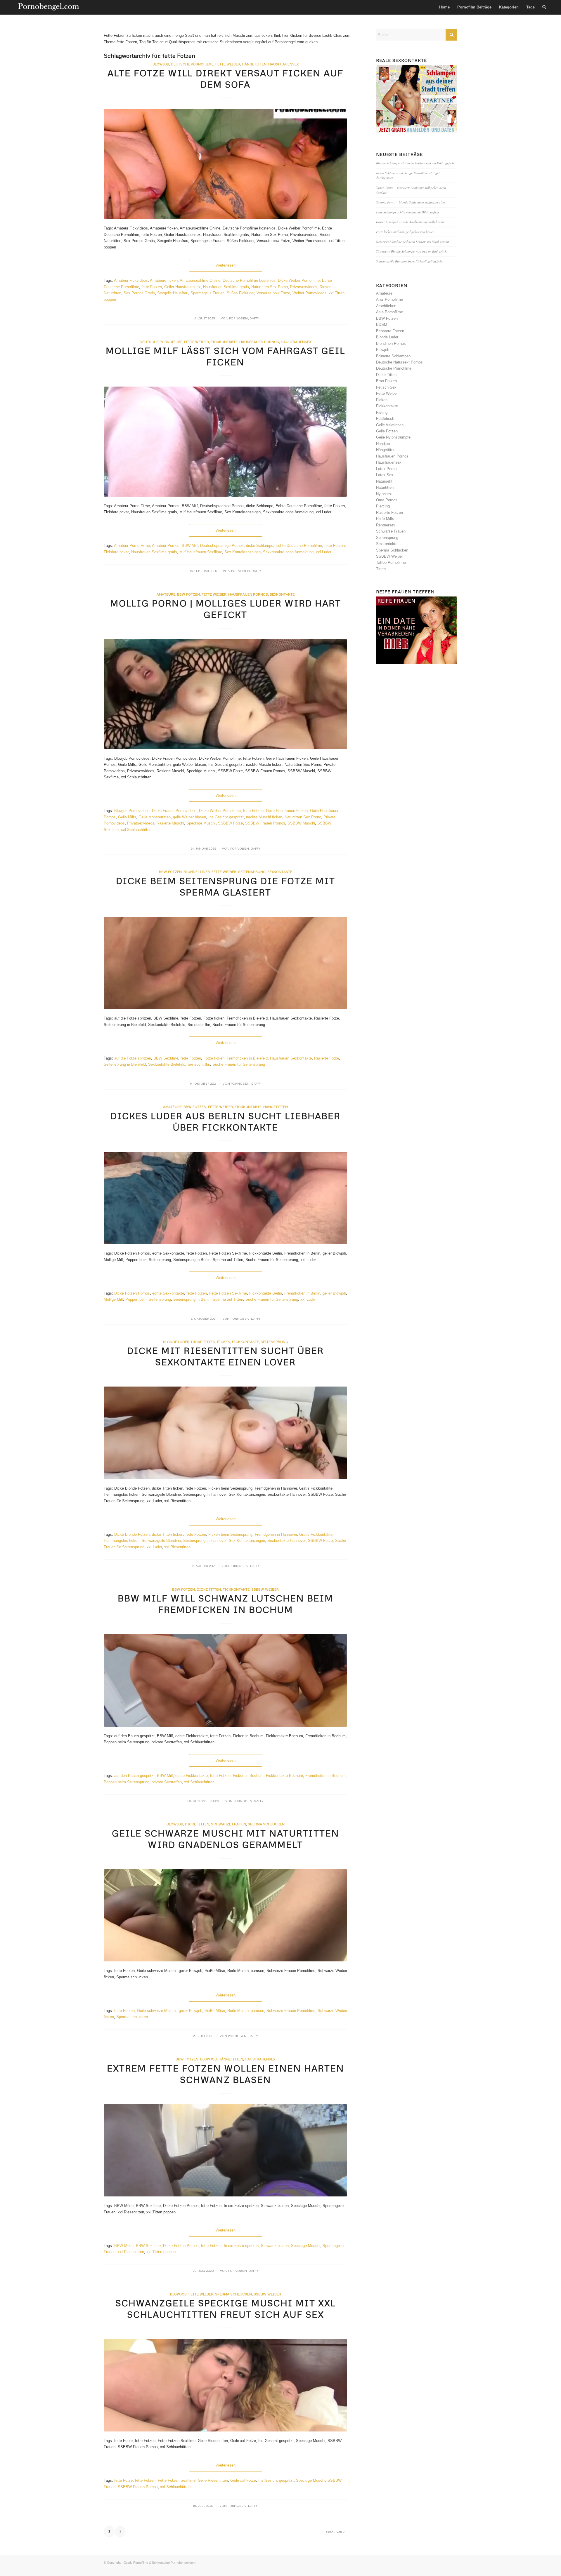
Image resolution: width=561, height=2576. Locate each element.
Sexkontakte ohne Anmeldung (288, 552)
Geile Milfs (127, 817)
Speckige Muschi (201, 823)
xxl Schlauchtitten (136, 830)
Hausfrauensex (283, 64)
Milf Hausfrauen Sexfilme (201, 552)
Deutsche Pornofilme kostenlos (249, 280)
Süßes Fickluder (240, 293)
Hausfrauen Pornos (259, 342)
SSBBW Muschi (301, 823)
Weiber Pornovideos (309, 293)
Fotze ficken (214, 1058)
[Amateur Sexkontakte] (49, 7)
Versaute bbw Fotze (273, 293)
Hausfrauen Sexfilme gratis (226, 287)
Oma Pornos (387, 500)
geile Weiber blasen (189, 817)
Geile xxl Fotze (243, 2480)
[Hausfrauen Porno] (225, 442)
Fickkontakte (224, 342)
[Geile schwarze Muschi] (225, 1915)
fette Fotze (123, 2480)
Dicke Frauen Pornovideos (174, 811)
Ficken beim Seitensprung (230, 1534)
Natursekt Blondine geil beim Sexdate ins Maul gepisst (412, 242)
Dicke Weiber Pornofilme (299, 280)
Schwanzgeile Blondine (161, 1541)
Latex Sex (385, 475)
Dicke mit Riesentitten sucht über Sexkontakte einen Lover (225, 1356)
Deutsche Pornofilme (192, 64)
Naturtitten (385, 487)
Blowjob (161, 64)
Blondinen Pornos (391, 343)
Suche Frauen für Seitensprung (239, 1064)
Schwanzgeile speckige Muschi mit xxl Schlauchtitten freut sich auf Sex (226, 2309)
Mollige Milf (113, 1299)
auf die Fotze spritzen (133, 1058)
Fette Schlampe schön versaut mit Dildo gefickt (407, 212)
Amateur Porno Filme (132, 546)
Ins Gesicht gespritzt (226, 817)
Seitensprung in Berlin (192, 1299)
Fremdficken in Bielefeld (247, 1058)
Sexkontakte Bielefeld (167, 1064)
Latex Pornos (387, 469)
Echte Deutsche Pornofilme (299, 546)
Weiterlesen (226, 265)
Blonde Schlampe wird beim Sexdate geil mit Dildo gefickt (415, 163)
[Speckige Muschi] (225, 2385)
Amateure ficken (164, 280)
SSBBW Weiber (265, 1589)
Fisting (382, 412)
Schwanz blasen (275, 2246)
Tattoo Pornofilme (391, 562)
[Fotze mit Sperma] (225, 963)
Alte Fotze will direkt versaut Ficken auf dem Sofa (225, 79)
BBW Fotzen (188, 594)
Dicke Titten (203, 1342)
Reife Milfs (385, 519)
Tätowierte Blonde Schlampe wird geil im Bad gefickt (412, 251)
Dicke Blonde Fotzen (132, 1534)
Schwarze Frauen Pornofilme (291, 2011)
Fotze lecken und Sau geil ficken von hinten (405, 232)
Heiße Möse (215, 2011)
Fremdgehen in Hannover (276, 1534)
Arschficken (386, 306)
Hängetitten (254, 64)
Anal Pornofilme (389, 299)
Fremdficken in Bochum (325, 1776)
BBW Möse (124, 2246)
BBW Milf (190, 546)
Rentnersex (386, 525)
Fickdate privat (116, 552)
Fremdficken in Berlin (302, 1293)
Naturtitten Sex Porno (270, 287)
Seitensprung (252, 872)
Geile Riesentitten (213, 2480)
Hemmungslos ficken (122, 1541)
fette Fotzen (152, 287)
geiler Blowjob (334, 1293)
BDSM (382, 325)
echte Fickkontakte (192, 1776)
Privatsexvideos (304, 287)
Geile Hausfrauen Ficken (287, 811)
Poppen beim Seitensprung (148, 1299)
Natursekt (384, 481)
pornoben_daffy (244, 318)
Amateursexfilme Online (200, 280)
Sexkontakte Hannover (286, 1541)
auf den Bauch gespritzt (134, 1776)
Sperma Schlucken (266, 1824)
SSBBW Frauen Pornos (265, 823)
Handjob (383, 444)
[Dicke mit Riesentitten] (225, 1433)
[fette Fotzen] (225, 2150)
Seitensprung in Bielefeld (125, 1064)
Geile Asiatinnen (390, 425)
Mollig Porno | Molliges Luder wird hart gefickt (226, 609)
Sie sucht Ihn (199, 1064)
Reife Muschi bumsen (246, 2011)
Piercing (383, 506)
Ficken (224, 1342)
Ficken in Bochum (248, 1776)
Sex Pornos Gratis (139, 293)
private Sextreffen (167, 1782)
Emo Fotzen (386, 381)
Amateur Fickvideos (131, 280)
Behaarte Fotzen (390, 331)
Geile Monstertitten (155, 817)
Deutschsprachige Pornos (222, 546)
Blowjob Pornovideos (132, 811)
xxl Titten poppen (161, 2252)
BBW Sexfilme (166, 1058)
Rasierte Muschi (170, 823)
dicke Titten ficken (168, 1534)
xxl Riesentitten (177, 1547)
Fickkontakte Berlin (266, 1293)
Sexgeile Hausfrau (173, 293)
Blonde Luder (197, 872)
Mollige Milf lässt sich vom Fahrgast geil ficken (225, 356)
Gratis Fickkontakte (316, 1534)
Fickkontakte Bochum (284, 1776)
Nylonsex (384, 494)
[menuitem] (444, 7)
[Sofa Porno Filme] (225, 164)
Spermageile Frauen (207, 293)
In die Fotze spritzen (241, 2246)
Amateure (166, 594)
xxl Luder (324, 552)
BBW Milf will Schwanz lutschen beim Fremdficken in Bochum (226, 1604)
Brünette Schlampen (393, 356)
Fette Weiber (228, 64)
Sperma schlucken (132, 2017)
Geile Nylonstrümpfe (393, 437)
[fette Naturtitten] (225, 694)
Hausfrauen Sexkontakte (291, 1058)
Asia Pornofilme (389, 312)
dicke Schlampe (260, 546)
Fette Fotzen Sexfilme (228, 1293)
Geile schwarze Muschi (157, 2011)
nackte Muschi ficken (264, 817)
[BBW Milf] (225, 1680)
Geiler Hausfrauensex (182, 287)
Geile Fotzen (387, 431)
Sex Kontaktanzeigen (243, 552)
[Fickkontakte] (225, 1198)
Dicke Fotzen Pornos (132, 1293)
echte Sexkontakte (168, 1293)
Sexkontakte (282, 594)
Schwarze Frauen (228, 1824)
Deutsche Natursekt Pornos (399, 362)
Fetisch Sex (386, 387)
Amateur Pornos (166, 546)
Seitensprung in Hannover (205, 1541)
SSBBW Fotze (230, 823)
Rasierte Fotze (327, 1058)
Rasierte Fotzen (389, 513)
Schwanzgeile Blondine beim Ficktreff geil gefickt (409, 261)
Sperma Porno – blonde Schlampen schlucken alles (411, 202)
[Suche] (544, 7)
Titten (381, 569)
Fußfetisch (385, 419)
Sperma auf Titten (228, 1299)
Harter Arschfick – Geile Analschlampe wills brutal (410, 222)
